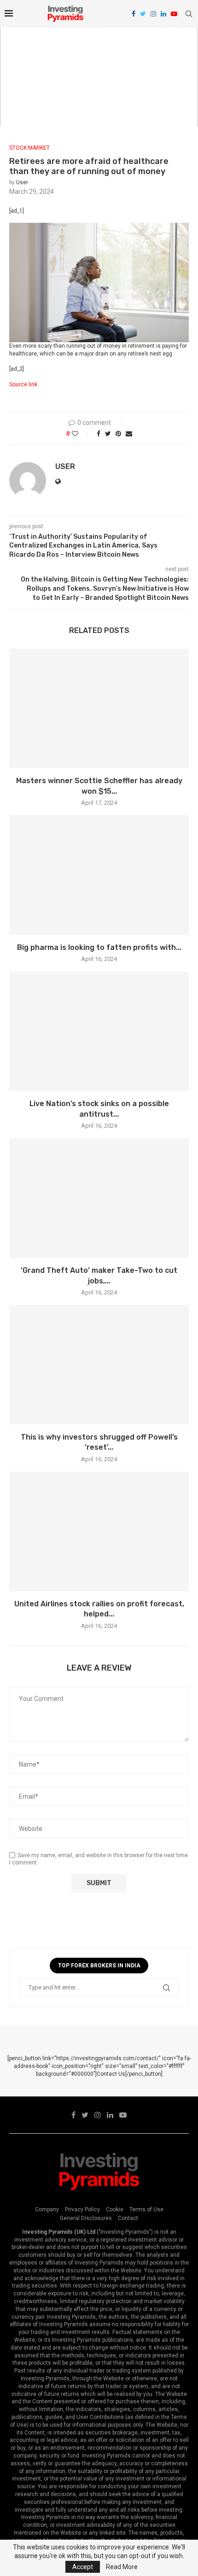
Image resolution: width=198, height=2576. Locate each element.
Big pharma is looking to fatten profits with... (99, 947)
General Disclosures (86, 2218)
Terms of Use (146, 2209)
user (22, 182)
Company (47, 2209)
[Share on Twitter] (108, 434)
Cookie (115, 2209)
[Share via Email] (129, 434)
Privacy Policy (82, 2209)
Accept (83, 2567)
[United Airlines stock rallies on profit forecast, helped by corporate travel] (99, 1531)
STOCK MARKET (29, 148)
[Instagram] (153, 14)
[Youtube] (174, 14)
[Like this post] (81, 434)
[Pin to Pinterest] (118, 434)
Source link (23, 384)
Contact (128, 2218)
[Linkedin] (163, 14)
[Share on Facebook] (99, 434)
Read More (122, 2567)
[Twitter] (143, 14)
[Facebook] (134, 14)
